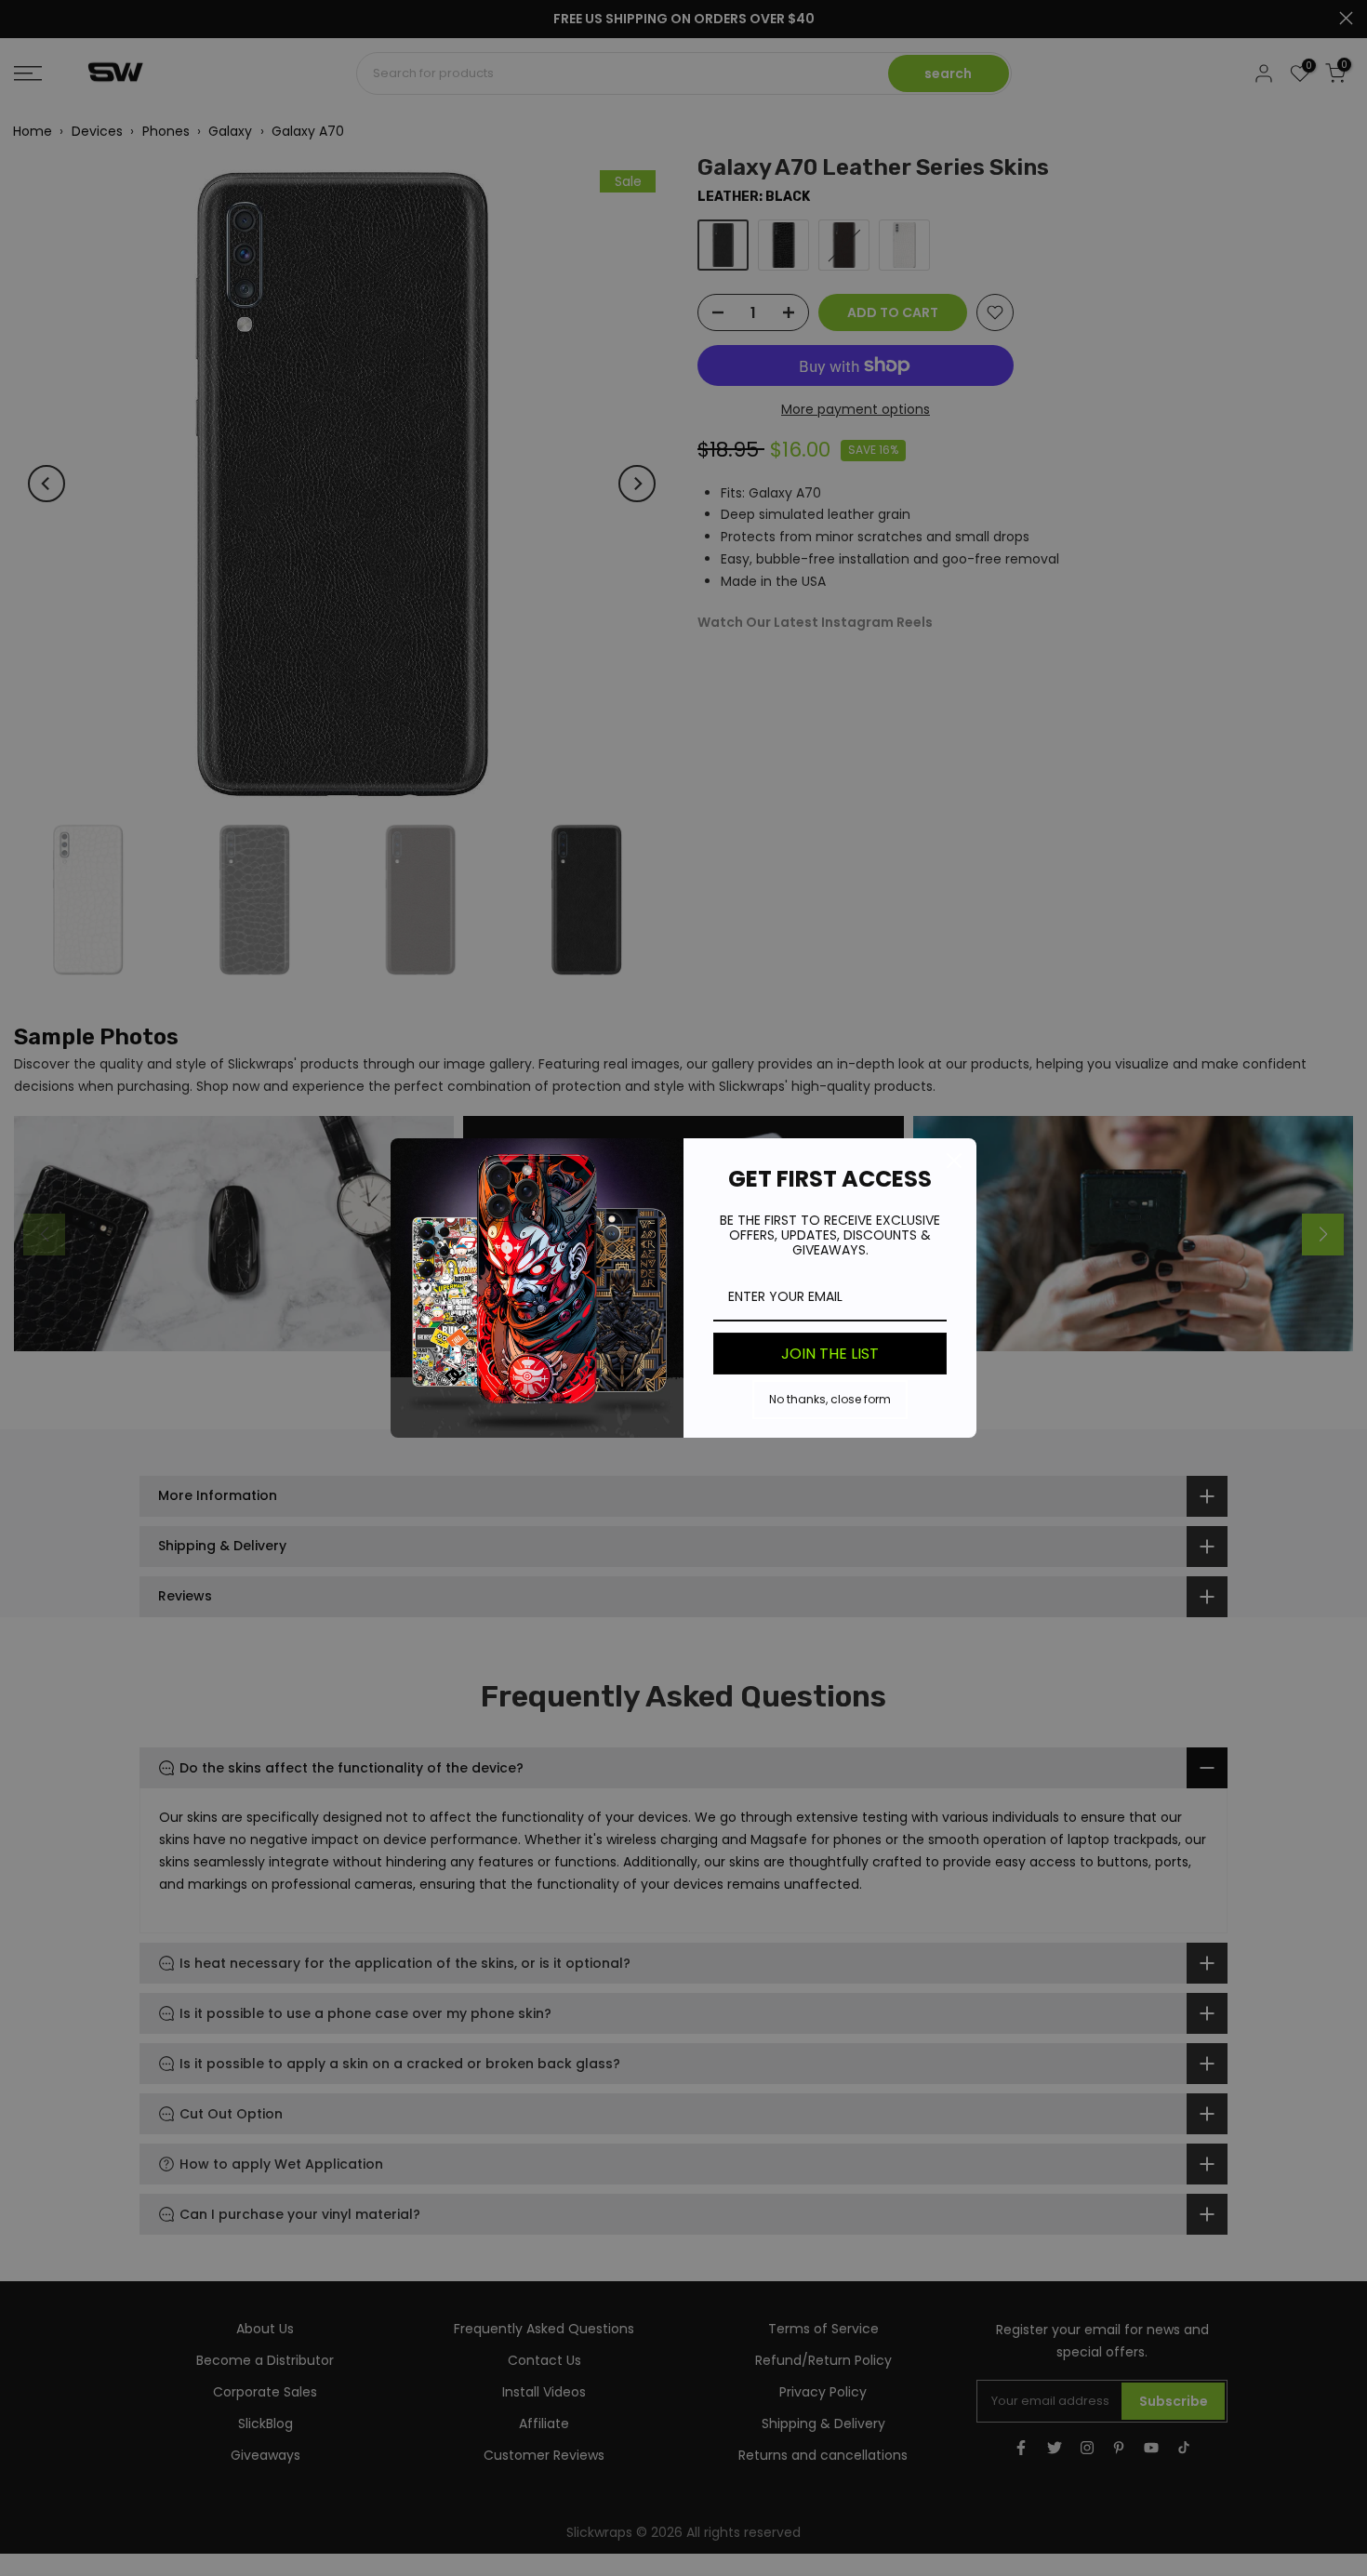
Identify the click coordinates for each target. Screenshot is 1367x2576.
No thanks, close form (830, 1399)
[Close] (954, 1161)
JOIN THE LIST (830, 1354)
